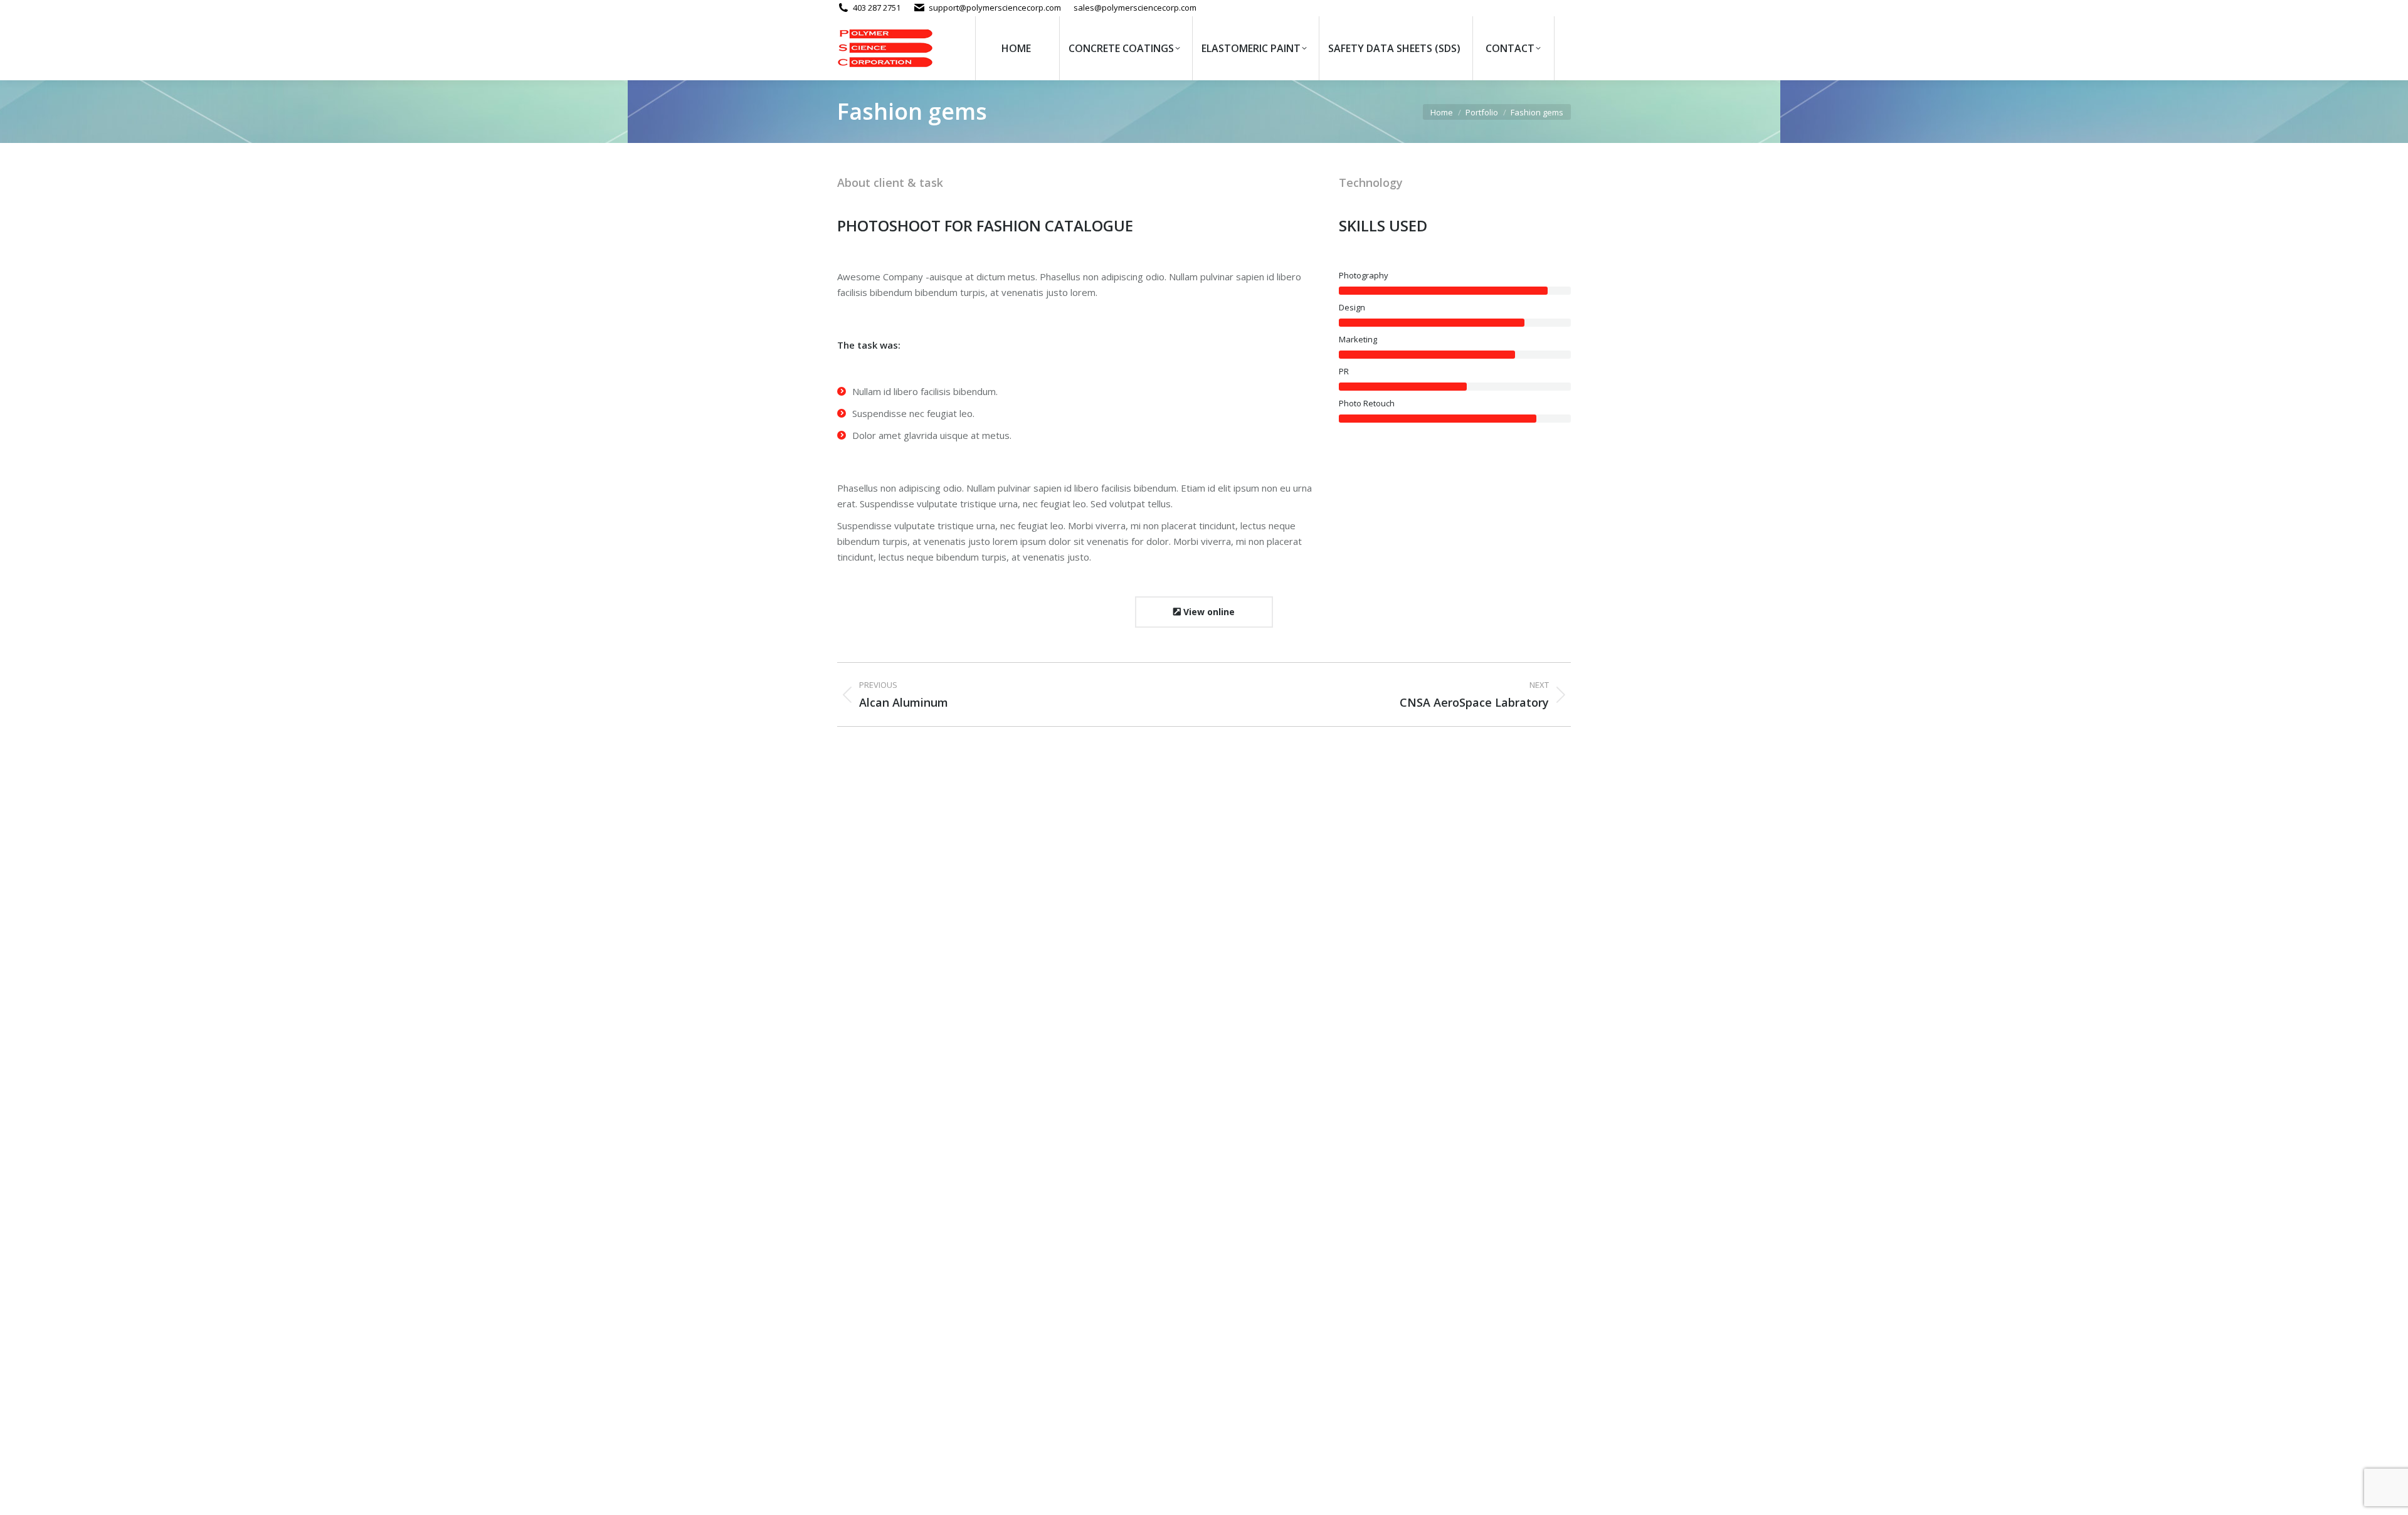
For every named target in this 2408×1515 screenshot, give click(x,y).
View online (1208, 612)
